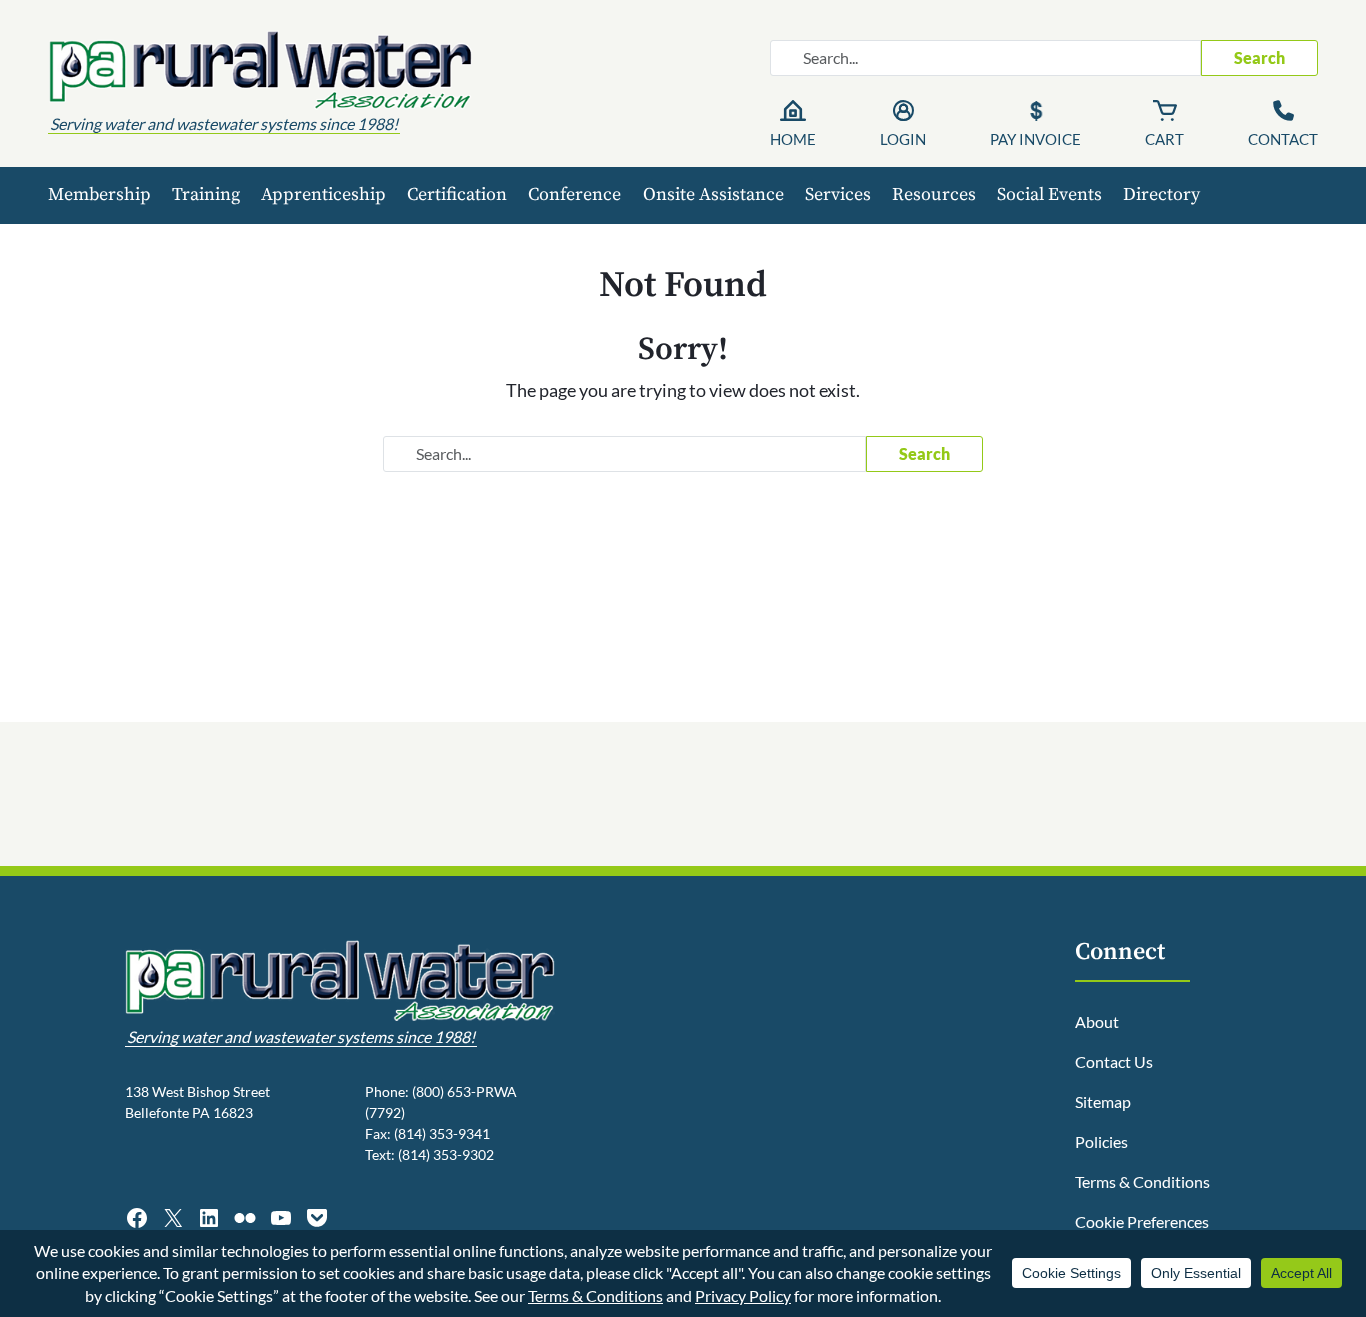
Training (206, 194)
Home (793, 139)
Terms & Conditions (1142, 1181)
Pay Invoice (1035, 139)
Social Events (1049, 194)
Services (838, 194)
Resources (934, 194)
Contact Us (1114, 1061)
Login (903, 139)
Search (1259, 57)
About (1097, 1021)
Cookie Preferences (1142, 1221)
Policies (1101, 1141)
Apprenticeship (323, 194)
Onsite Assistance (713, 194)
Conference (574, 194)
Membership (99, 194)
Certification (457, 194)
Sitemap (1103, 1101)
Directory (1161, 194)
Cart (1164, 139)
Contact (1283, 139)
